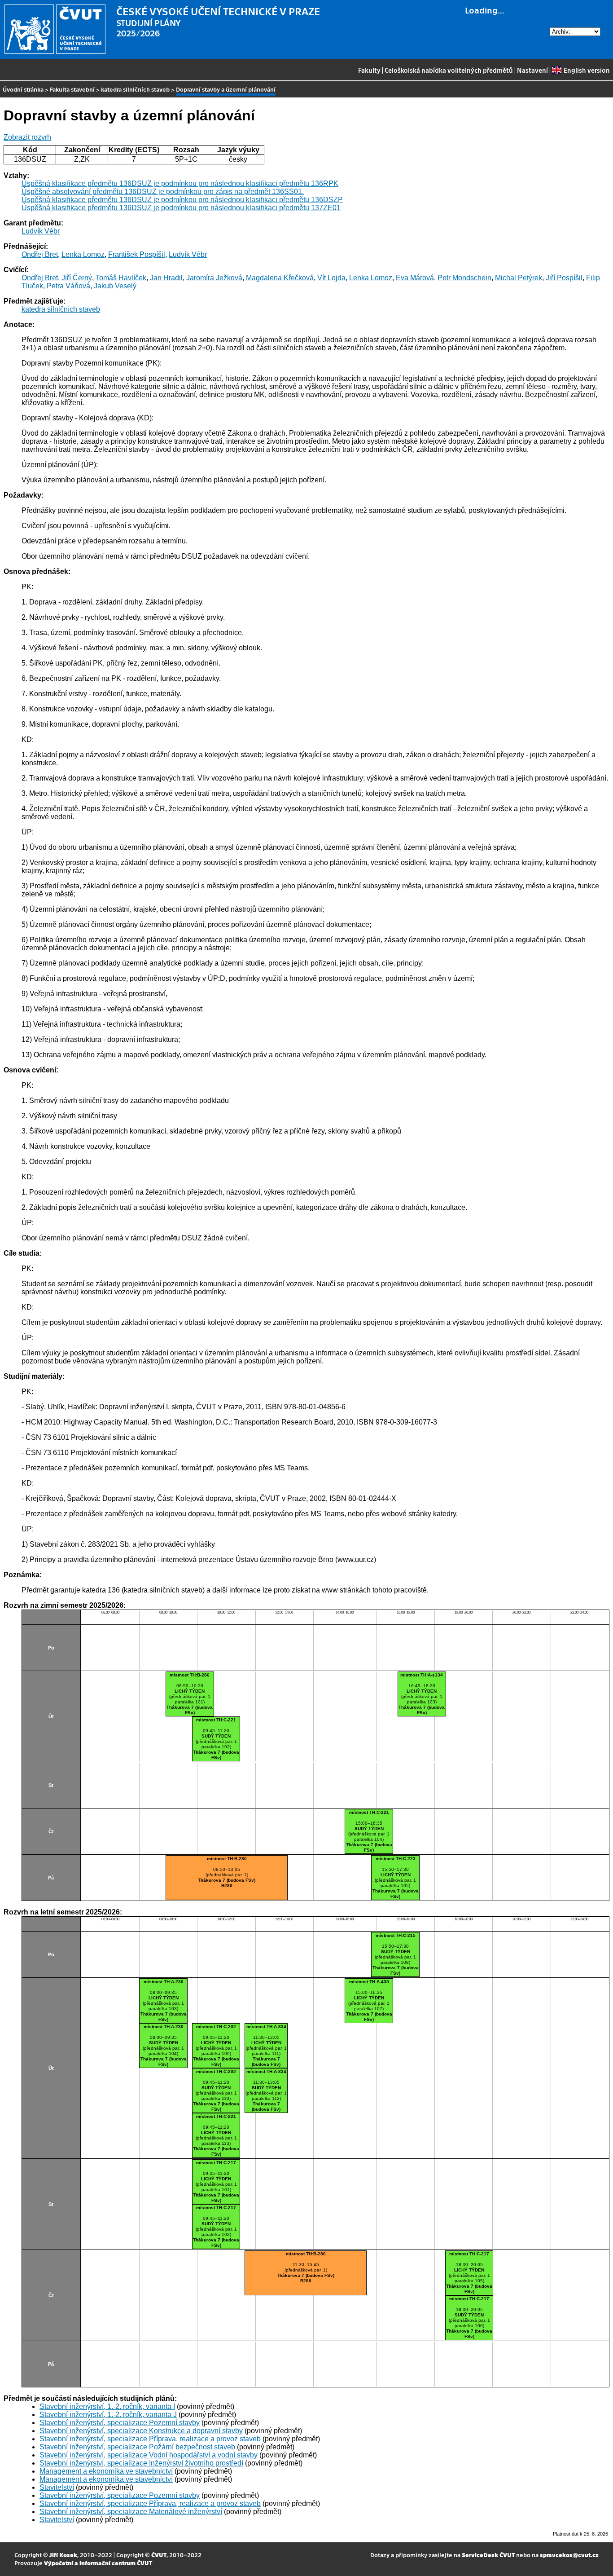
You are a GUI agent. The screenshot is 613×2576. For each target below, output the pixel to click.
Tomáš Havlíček (121, 278)
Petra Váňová (68, 286)
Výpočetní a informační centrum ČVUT (98, 2563)
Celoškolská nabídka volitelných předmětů (449, 70)
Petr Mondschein (464, 278)
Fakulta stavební (72, 89)
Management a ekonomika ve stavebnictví (106, 2471)
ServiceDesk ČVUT (488, 2555)
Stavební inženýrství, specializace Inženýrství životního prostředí (141, 2463)
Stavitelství (57, 2487)
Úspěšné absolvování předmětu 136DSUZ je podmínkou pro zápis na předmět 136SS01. (163, 192)
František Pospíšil (137, 254)
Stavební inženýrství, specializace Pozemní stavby (120, 2423)
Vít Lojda (331, 278)
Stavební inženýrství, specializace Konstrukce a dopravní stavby (141, 2431)
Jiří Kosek (63, 2555)
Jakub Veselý (115, 286)
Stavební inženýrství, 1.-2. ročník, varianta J (108, 2415)
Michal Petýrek (519, 278)
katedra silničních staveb (135, 89)
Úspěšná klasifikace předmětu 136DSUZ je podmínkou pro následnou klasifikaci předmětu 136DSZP (182, 200)
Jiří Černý (77, 278)
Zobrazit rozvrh (27, 137)
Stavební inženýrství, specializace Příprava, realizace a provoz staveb (150, 2439)
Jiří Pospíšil (564, 278)
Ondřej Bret (40, 254)
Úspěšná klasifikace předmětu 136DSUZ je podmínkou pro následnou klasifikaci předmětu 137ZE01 (181, 208)
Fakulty (369, 70)
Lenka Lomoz (83, 254)
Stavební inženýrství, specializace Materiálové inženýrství (131, 2512)
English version (587, 70)
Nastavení (532, 70)
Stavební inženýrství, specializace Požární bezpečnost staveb (137, 2447)
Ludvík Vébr (41, 231)
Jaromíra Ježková (214, 278)
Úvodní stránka (23, 89)
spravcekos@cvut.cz (569, 2555)
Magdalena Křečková (280, 278)
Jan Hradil (166, 278)
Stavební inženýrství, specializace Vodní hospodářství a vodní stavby (149, 2455)
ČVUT (159, 2555)
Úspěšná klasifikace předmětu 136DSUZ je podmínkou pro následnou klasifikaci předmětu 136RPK (180, 183)
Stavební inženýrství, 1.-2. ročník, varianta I (107, 2406)
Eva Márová (415, 278)
